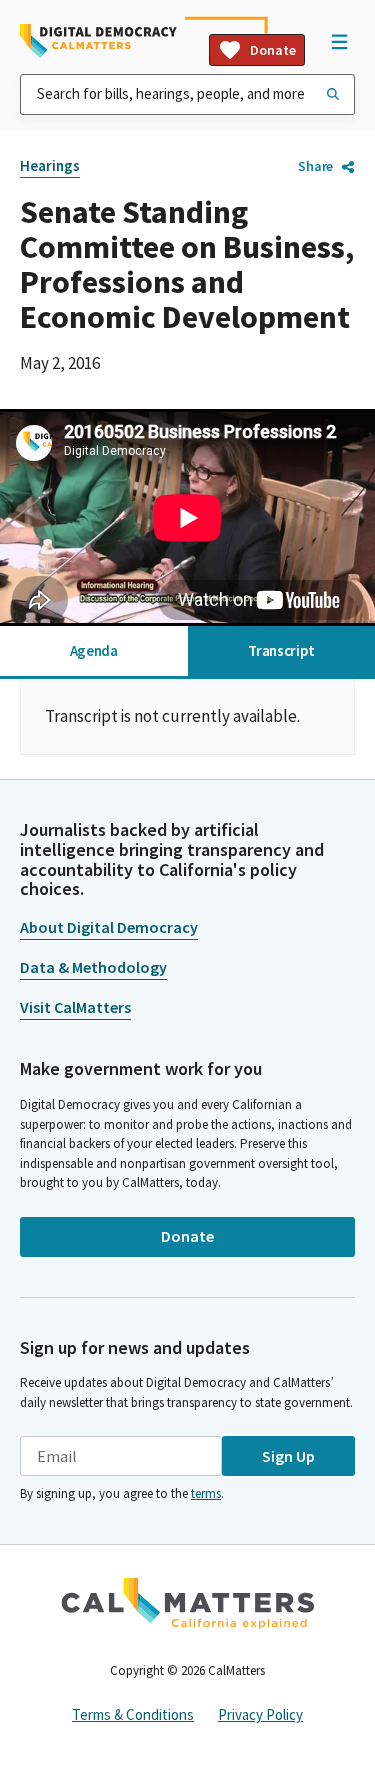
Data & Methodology (93, 967)
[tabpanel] (187, 717)
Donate (273, 50)
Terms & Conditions (133, 1714)
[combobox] (187, 94)
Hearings (50, 165)
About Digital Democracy (109, 927)
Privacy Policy (260, 1714)
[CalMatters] (188, 1603)
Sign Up (288, 1456)
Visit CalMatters (75, 1007)
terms (206, 1493)
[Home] (98, 41)
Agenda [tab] (94, 650)
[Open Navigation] (339, 41)
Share (315, 166)
